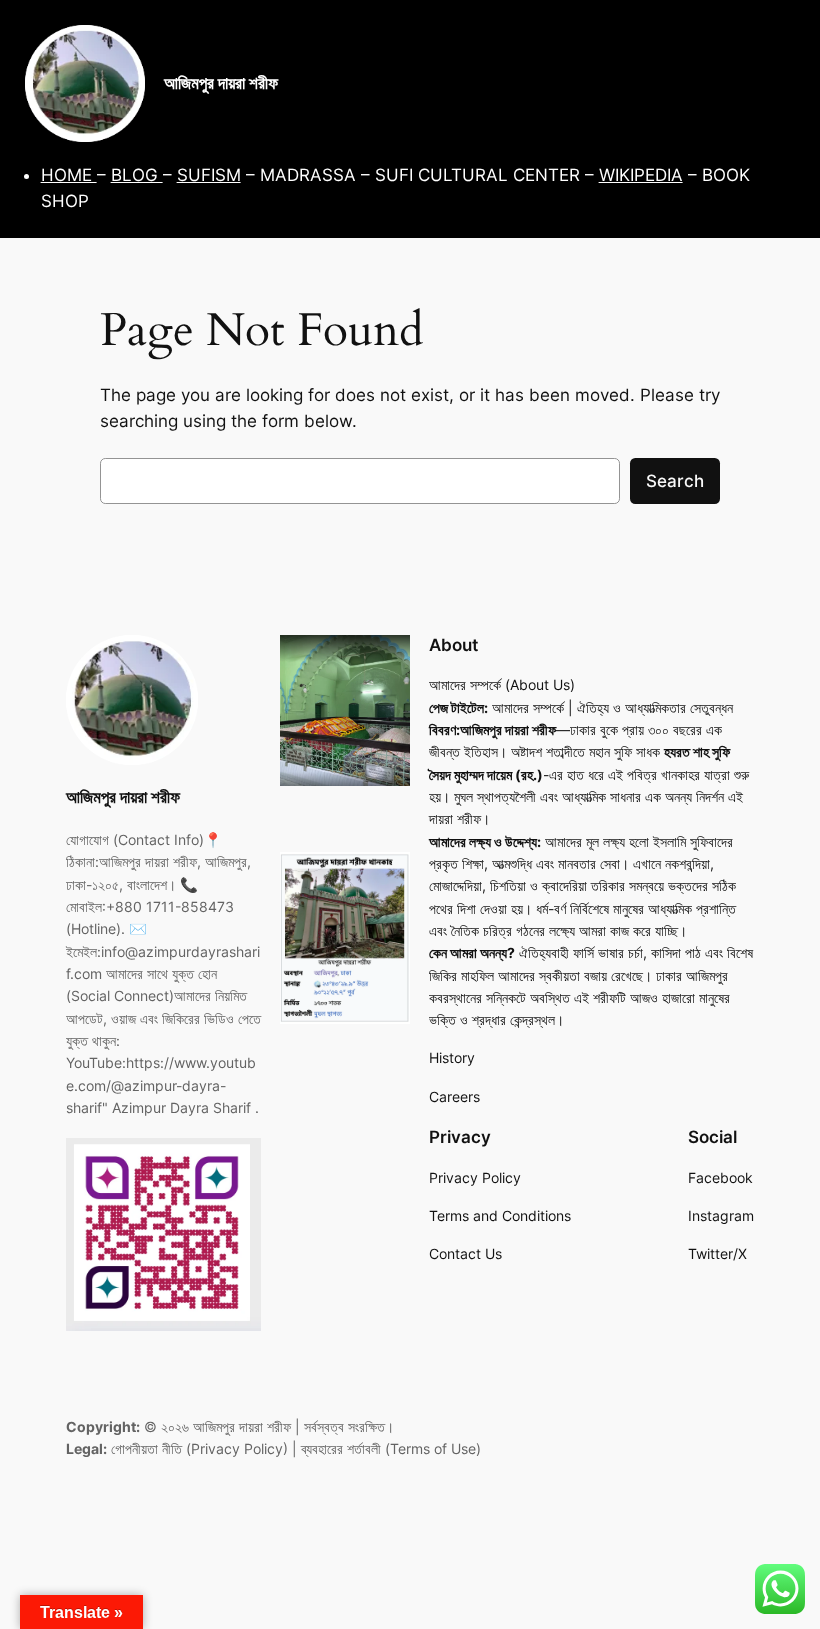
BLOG (137, 175)
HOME (69, 175)
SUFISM (209, 175)
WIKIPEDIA (641, 175)
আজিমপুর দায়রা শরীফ (221, 83)
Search (675, 481)
